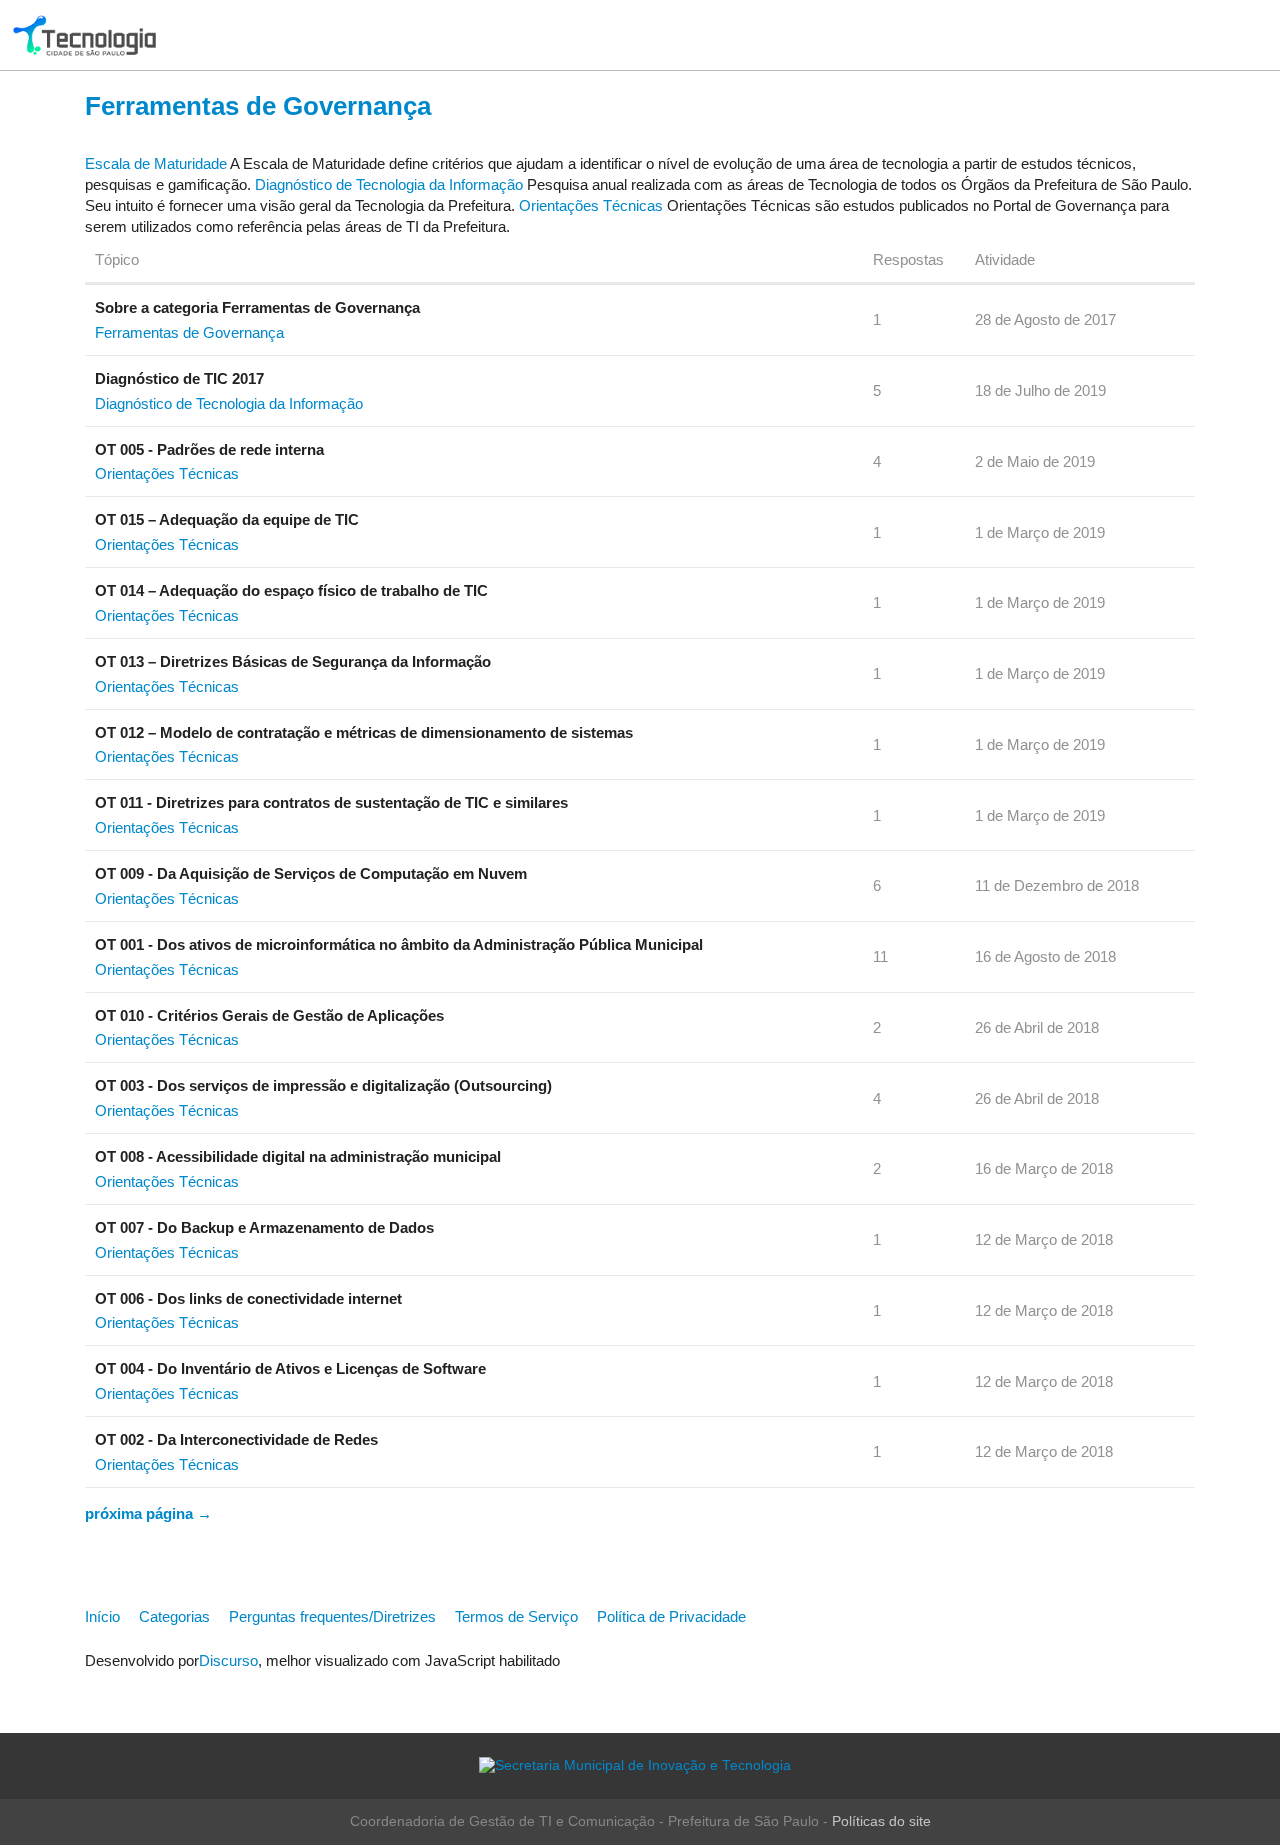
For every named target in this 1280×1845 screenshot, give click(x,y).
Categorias (174, 1616)
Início (102, 1616)
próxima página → (148, 1513)
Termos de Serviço (516, 1616)
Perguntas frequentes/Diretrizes (332, 1616)
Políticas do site (881, 1821)
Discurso (228, 1660)
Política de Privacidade (671, 1616)
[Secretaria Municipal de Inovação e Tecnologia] (640, 1765)
